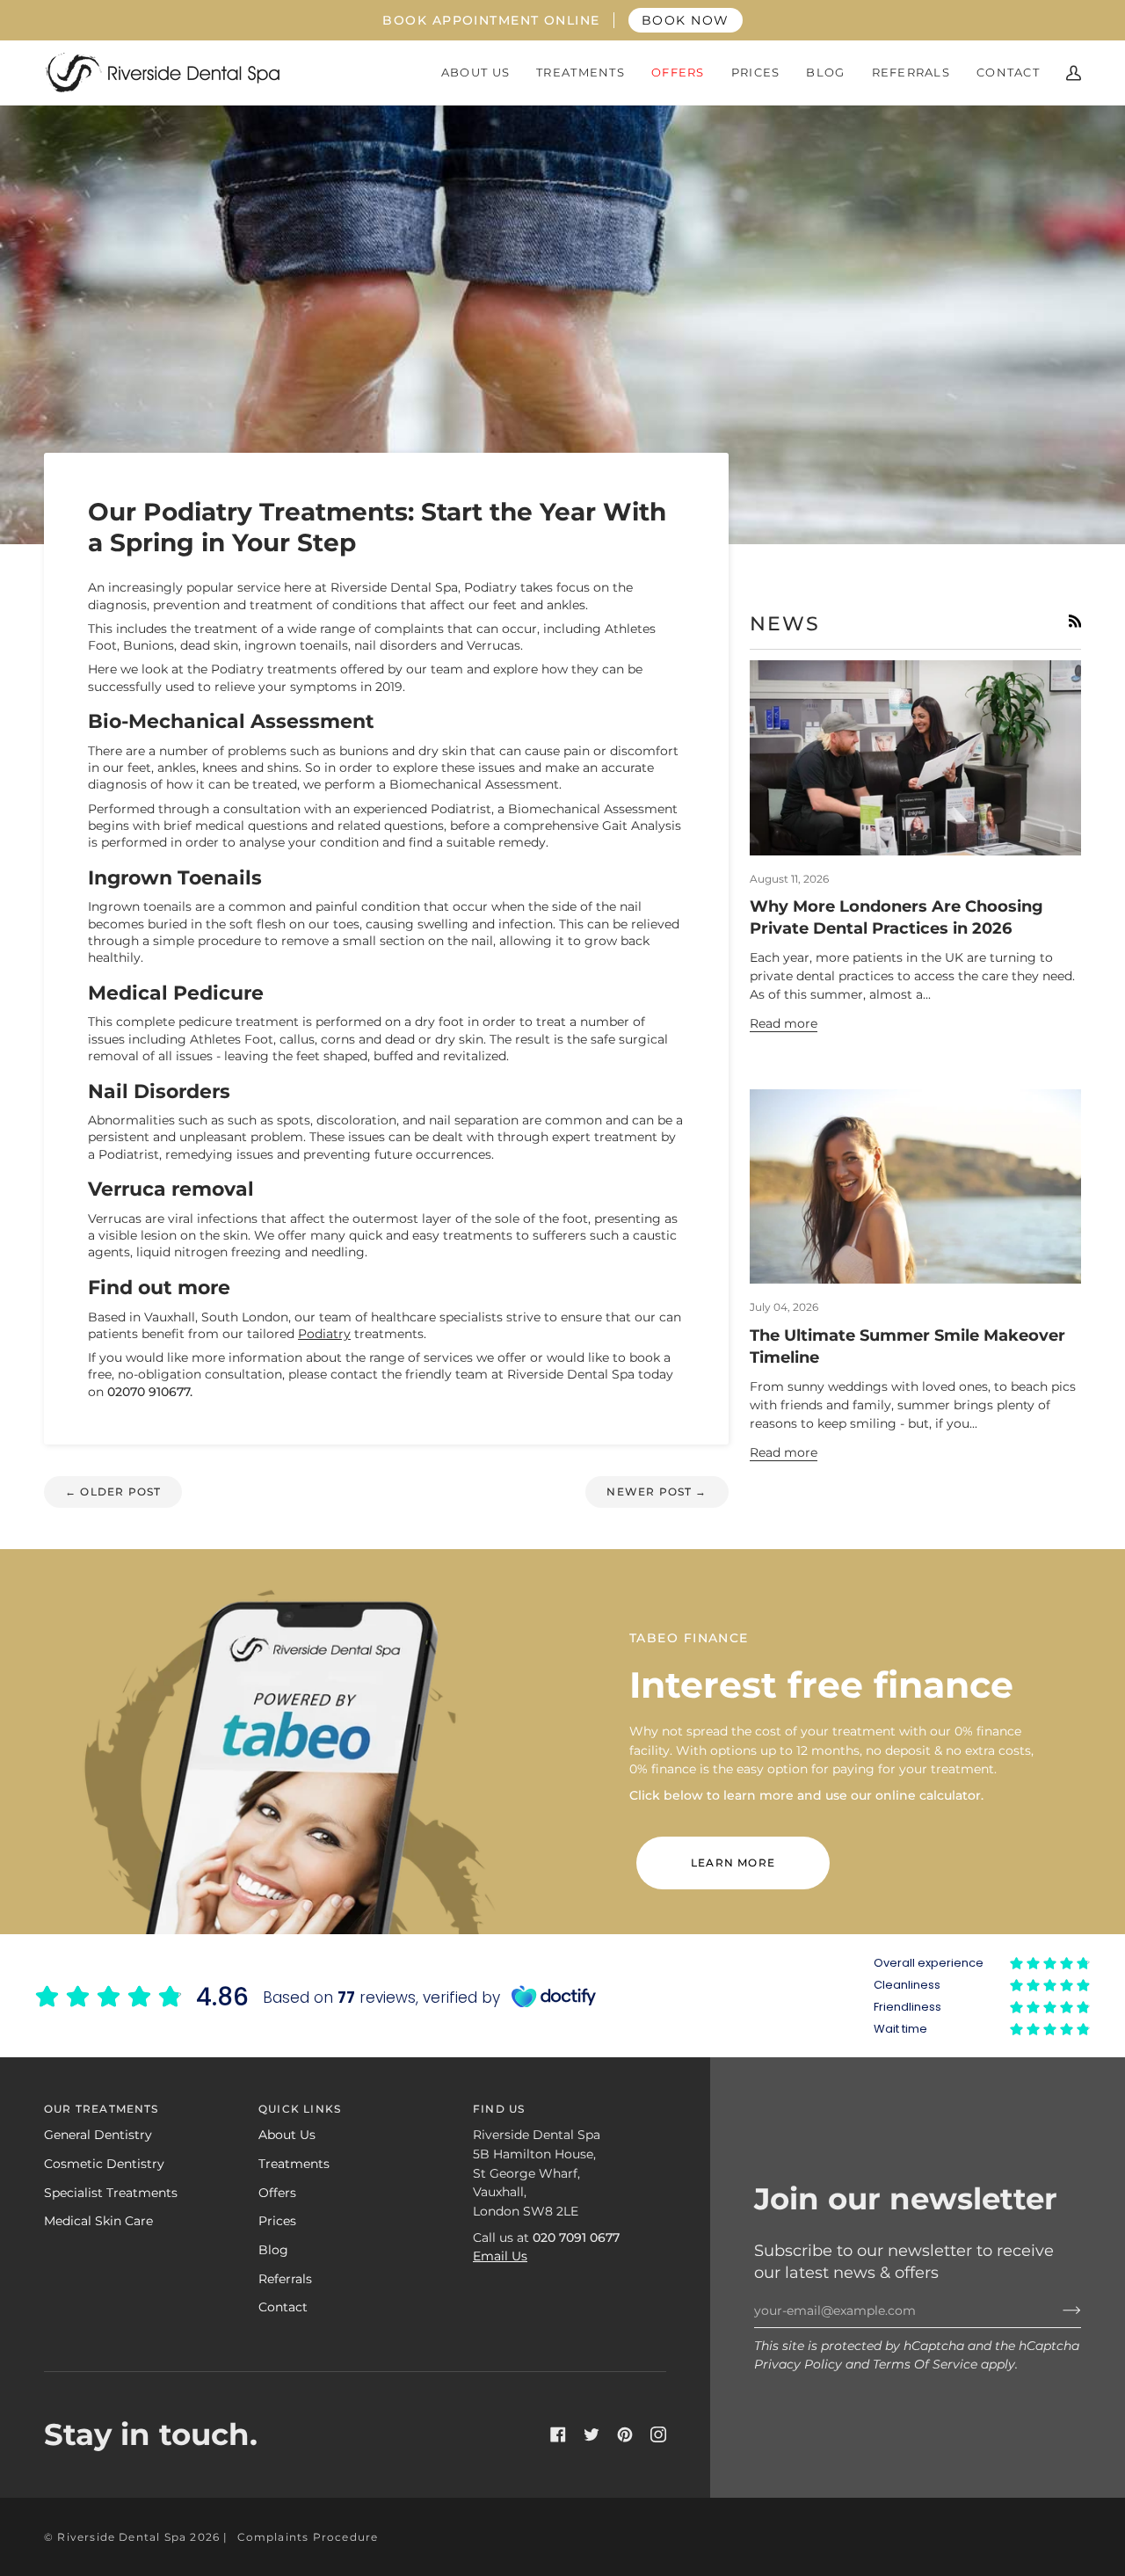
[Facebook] (558, 2434)
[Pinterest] (625, 2434)
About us (287, 2135)
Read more (784, 1023)
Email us (500, 2256)
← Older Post (113, 1492)
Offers (277, 2193)
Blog (273, 2250)
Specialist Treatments (111, 2193)
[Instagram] (658, 2434)
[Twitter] (592, 2434)
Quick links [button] (300, 2109)
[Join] (1058, 2310)
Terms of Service (925, 2364)
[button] (475, 73)
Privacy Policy (798, 2364)
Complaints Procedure (308, 2537)
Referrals (285, 2279)
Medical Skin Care (98, 2221)
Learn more (733, 1863)
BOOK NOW (686, 20)
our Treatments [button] (102, 2109)
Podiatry (324, 1334)
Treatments (294, 2164)
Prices (277, 2221)
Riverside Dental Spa (122, 2537)
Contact (283, 2307)
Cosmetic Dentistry (104, 2164)
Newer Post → (657, 1492)
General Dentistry (98, 2135)
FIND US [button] (499, 2109)
